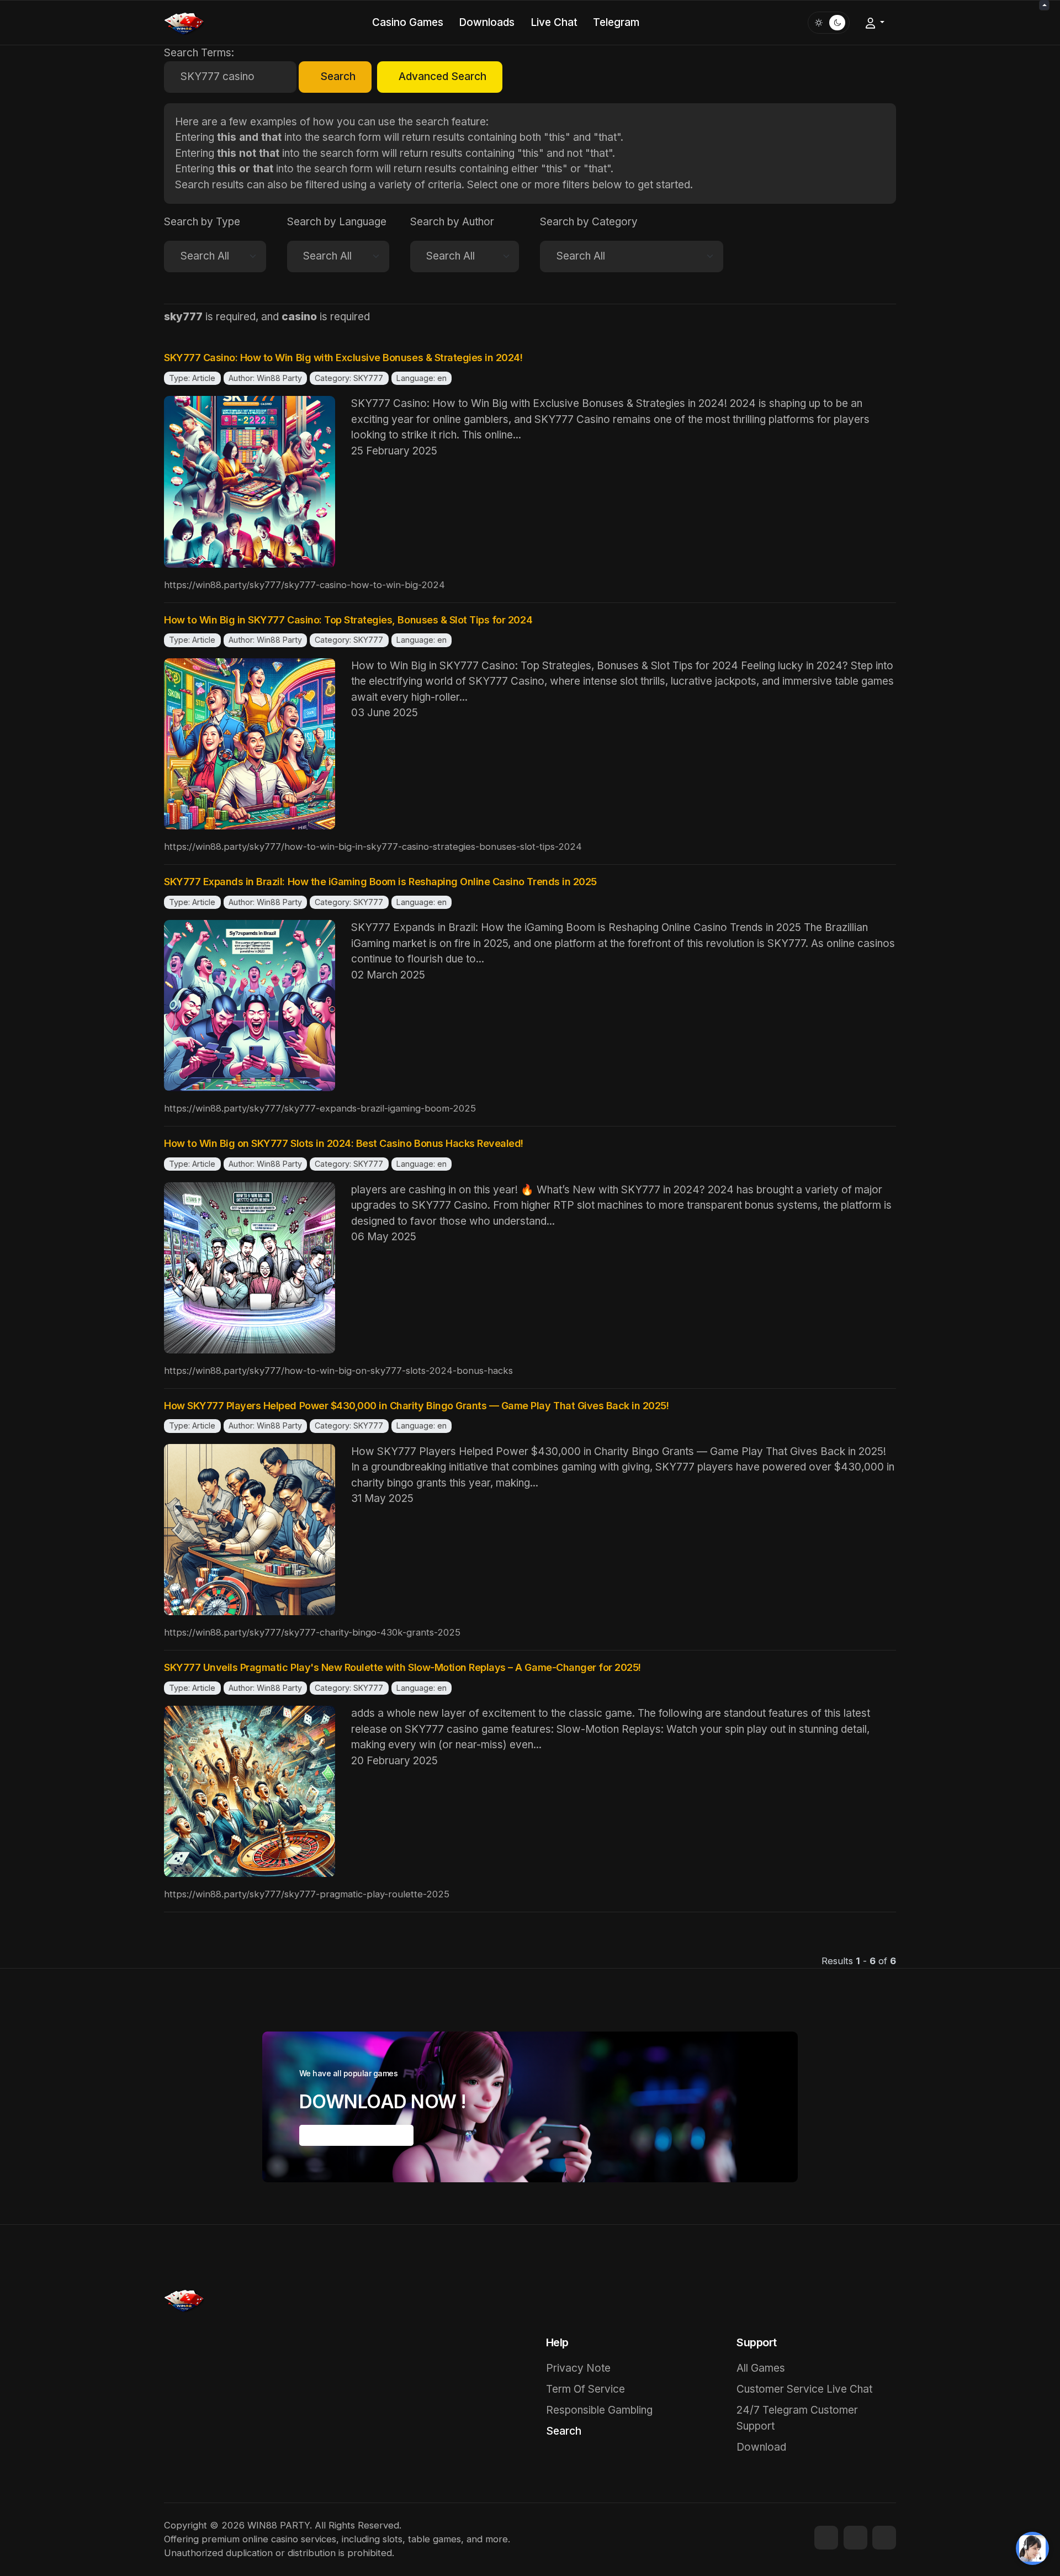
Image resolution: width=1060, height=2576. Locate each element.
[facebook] (826, 2538)
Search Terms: (199, 53)
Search (338, 76)
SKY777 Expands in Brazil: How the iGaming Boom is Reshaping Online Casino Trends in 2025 (380, 882)
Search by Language (337, 222)
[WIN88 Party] (184, 22)
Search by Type (202, 222)
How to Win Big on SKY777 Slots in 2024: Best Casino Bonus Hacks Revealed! (344, 1143)
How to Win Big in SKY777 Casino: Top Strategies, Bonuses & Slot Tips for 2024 (348, 620)
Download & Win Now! (356, 2135)
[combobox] (230, 77)
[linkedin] (884, 2538)
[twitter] (855, 2538)
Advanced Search (442, 76)
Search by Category (589, 222)
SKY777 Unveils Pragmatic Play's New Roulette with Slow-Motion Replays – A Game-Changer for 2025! (402, 1667)
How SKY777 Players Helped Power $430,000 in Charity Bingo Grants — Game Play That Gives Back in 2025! (417, 1406)
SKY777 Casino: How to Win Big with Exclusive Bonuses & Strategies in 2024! (343, 358)
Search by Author (452, 222)
